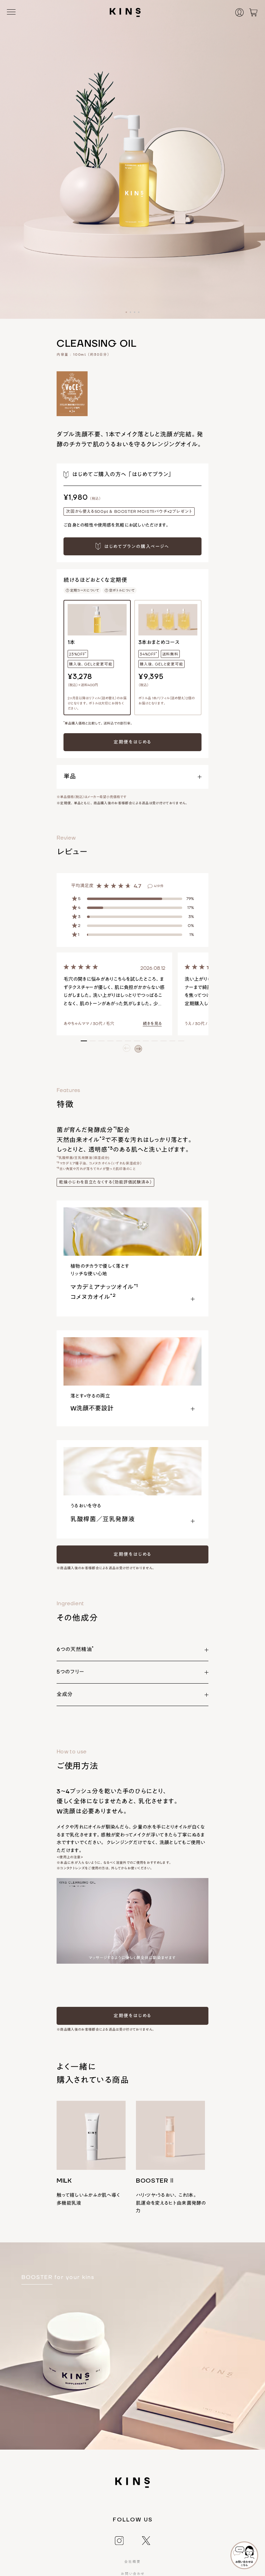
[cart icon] (253, 12)
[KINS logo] (125, 12)
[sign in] (243, 12)
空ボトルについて (122, 590)
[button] (126, 312)
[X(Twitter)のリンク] (146, 2540)
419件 (159, 886)
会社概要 (132, 2562)
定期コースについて (85, 590)
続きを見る (152, 1024)
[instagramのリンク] (119, 2540)
